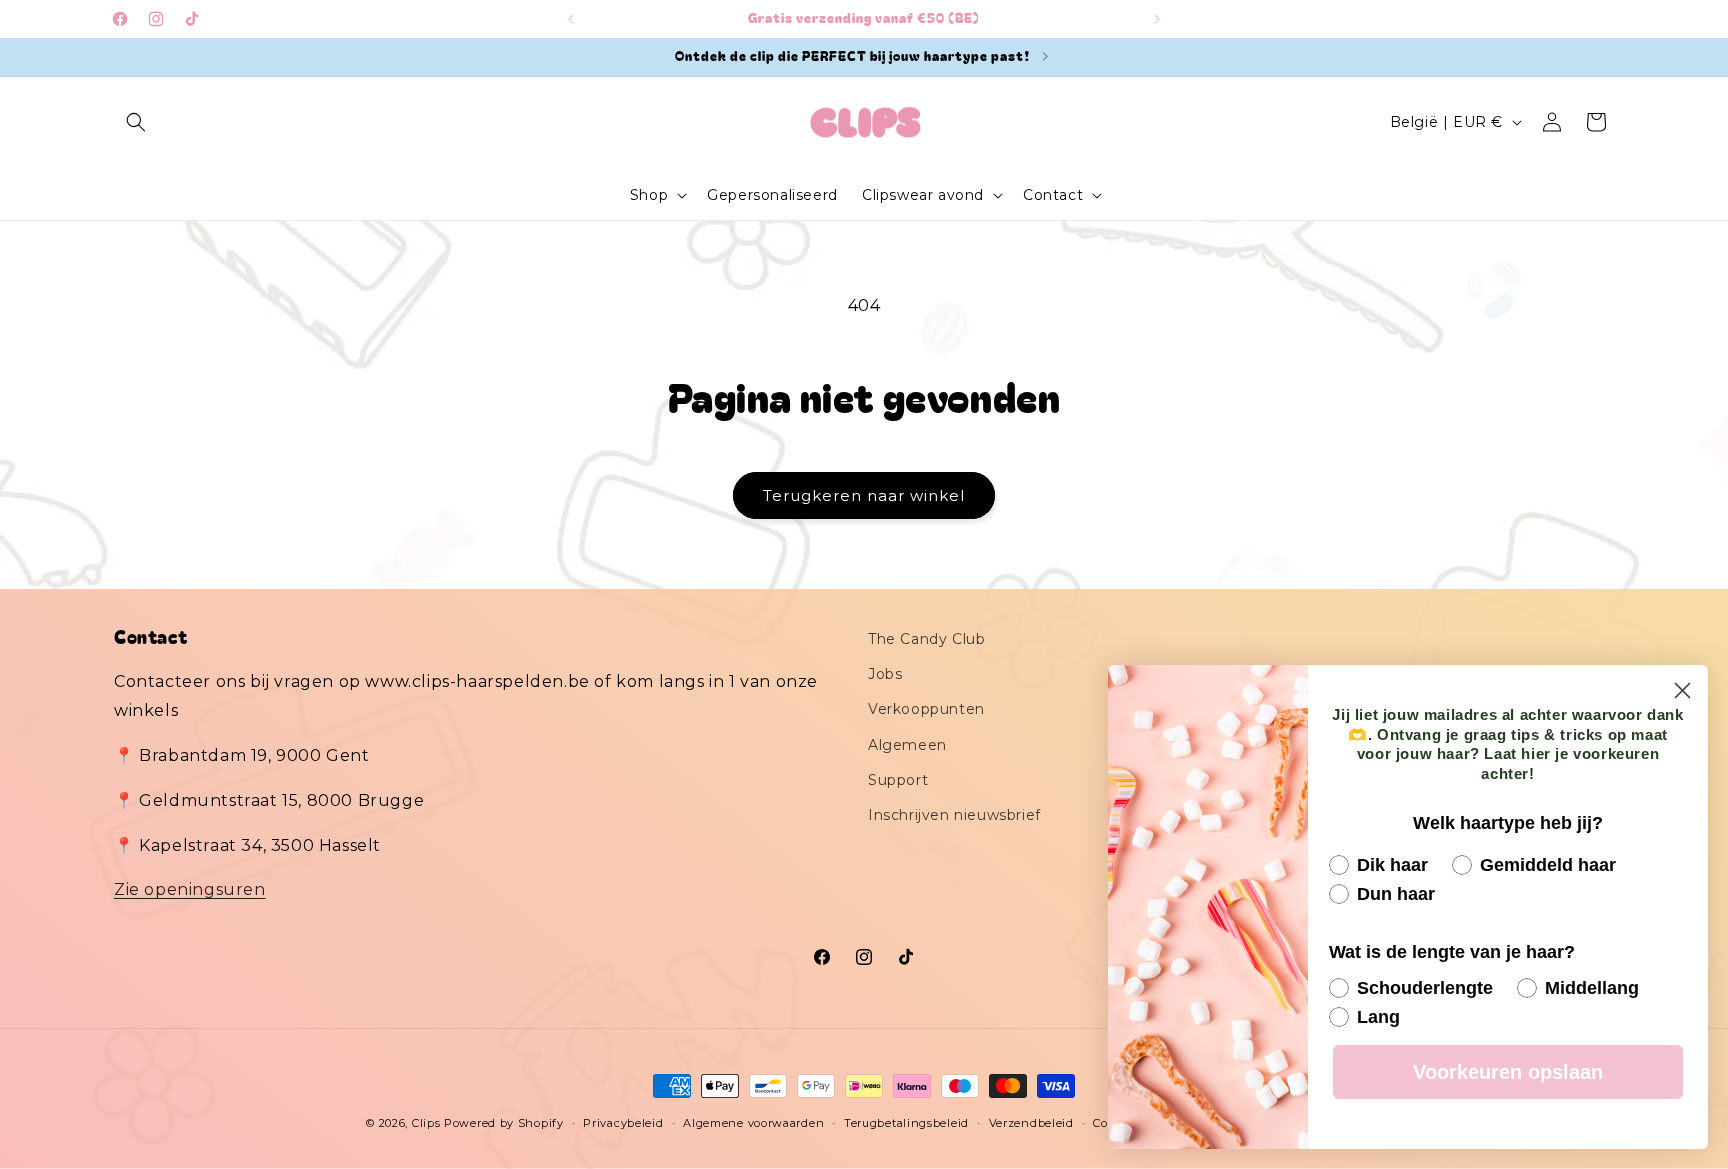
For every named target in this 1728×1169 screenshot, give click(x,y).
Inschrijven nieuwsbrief (954, 815)
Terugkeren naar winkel (864, 495)
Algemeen (907, 745)
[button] (136, 122)
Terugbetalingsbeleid (906, 1122)
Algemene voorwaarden (753, 1122)
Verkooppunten (926, 710)
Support (898, 780)
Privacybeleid (623, 1122)
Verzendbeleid (1031, 1122)
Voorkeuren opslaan (1508, 1072)
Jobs (885, 675)
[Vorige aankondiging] (571, 19)
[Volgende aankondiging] (1157, 19)
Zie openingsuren (190, 890)
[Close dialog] (1682, 690)
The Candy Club (926, 639)
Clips (426, 1123)
